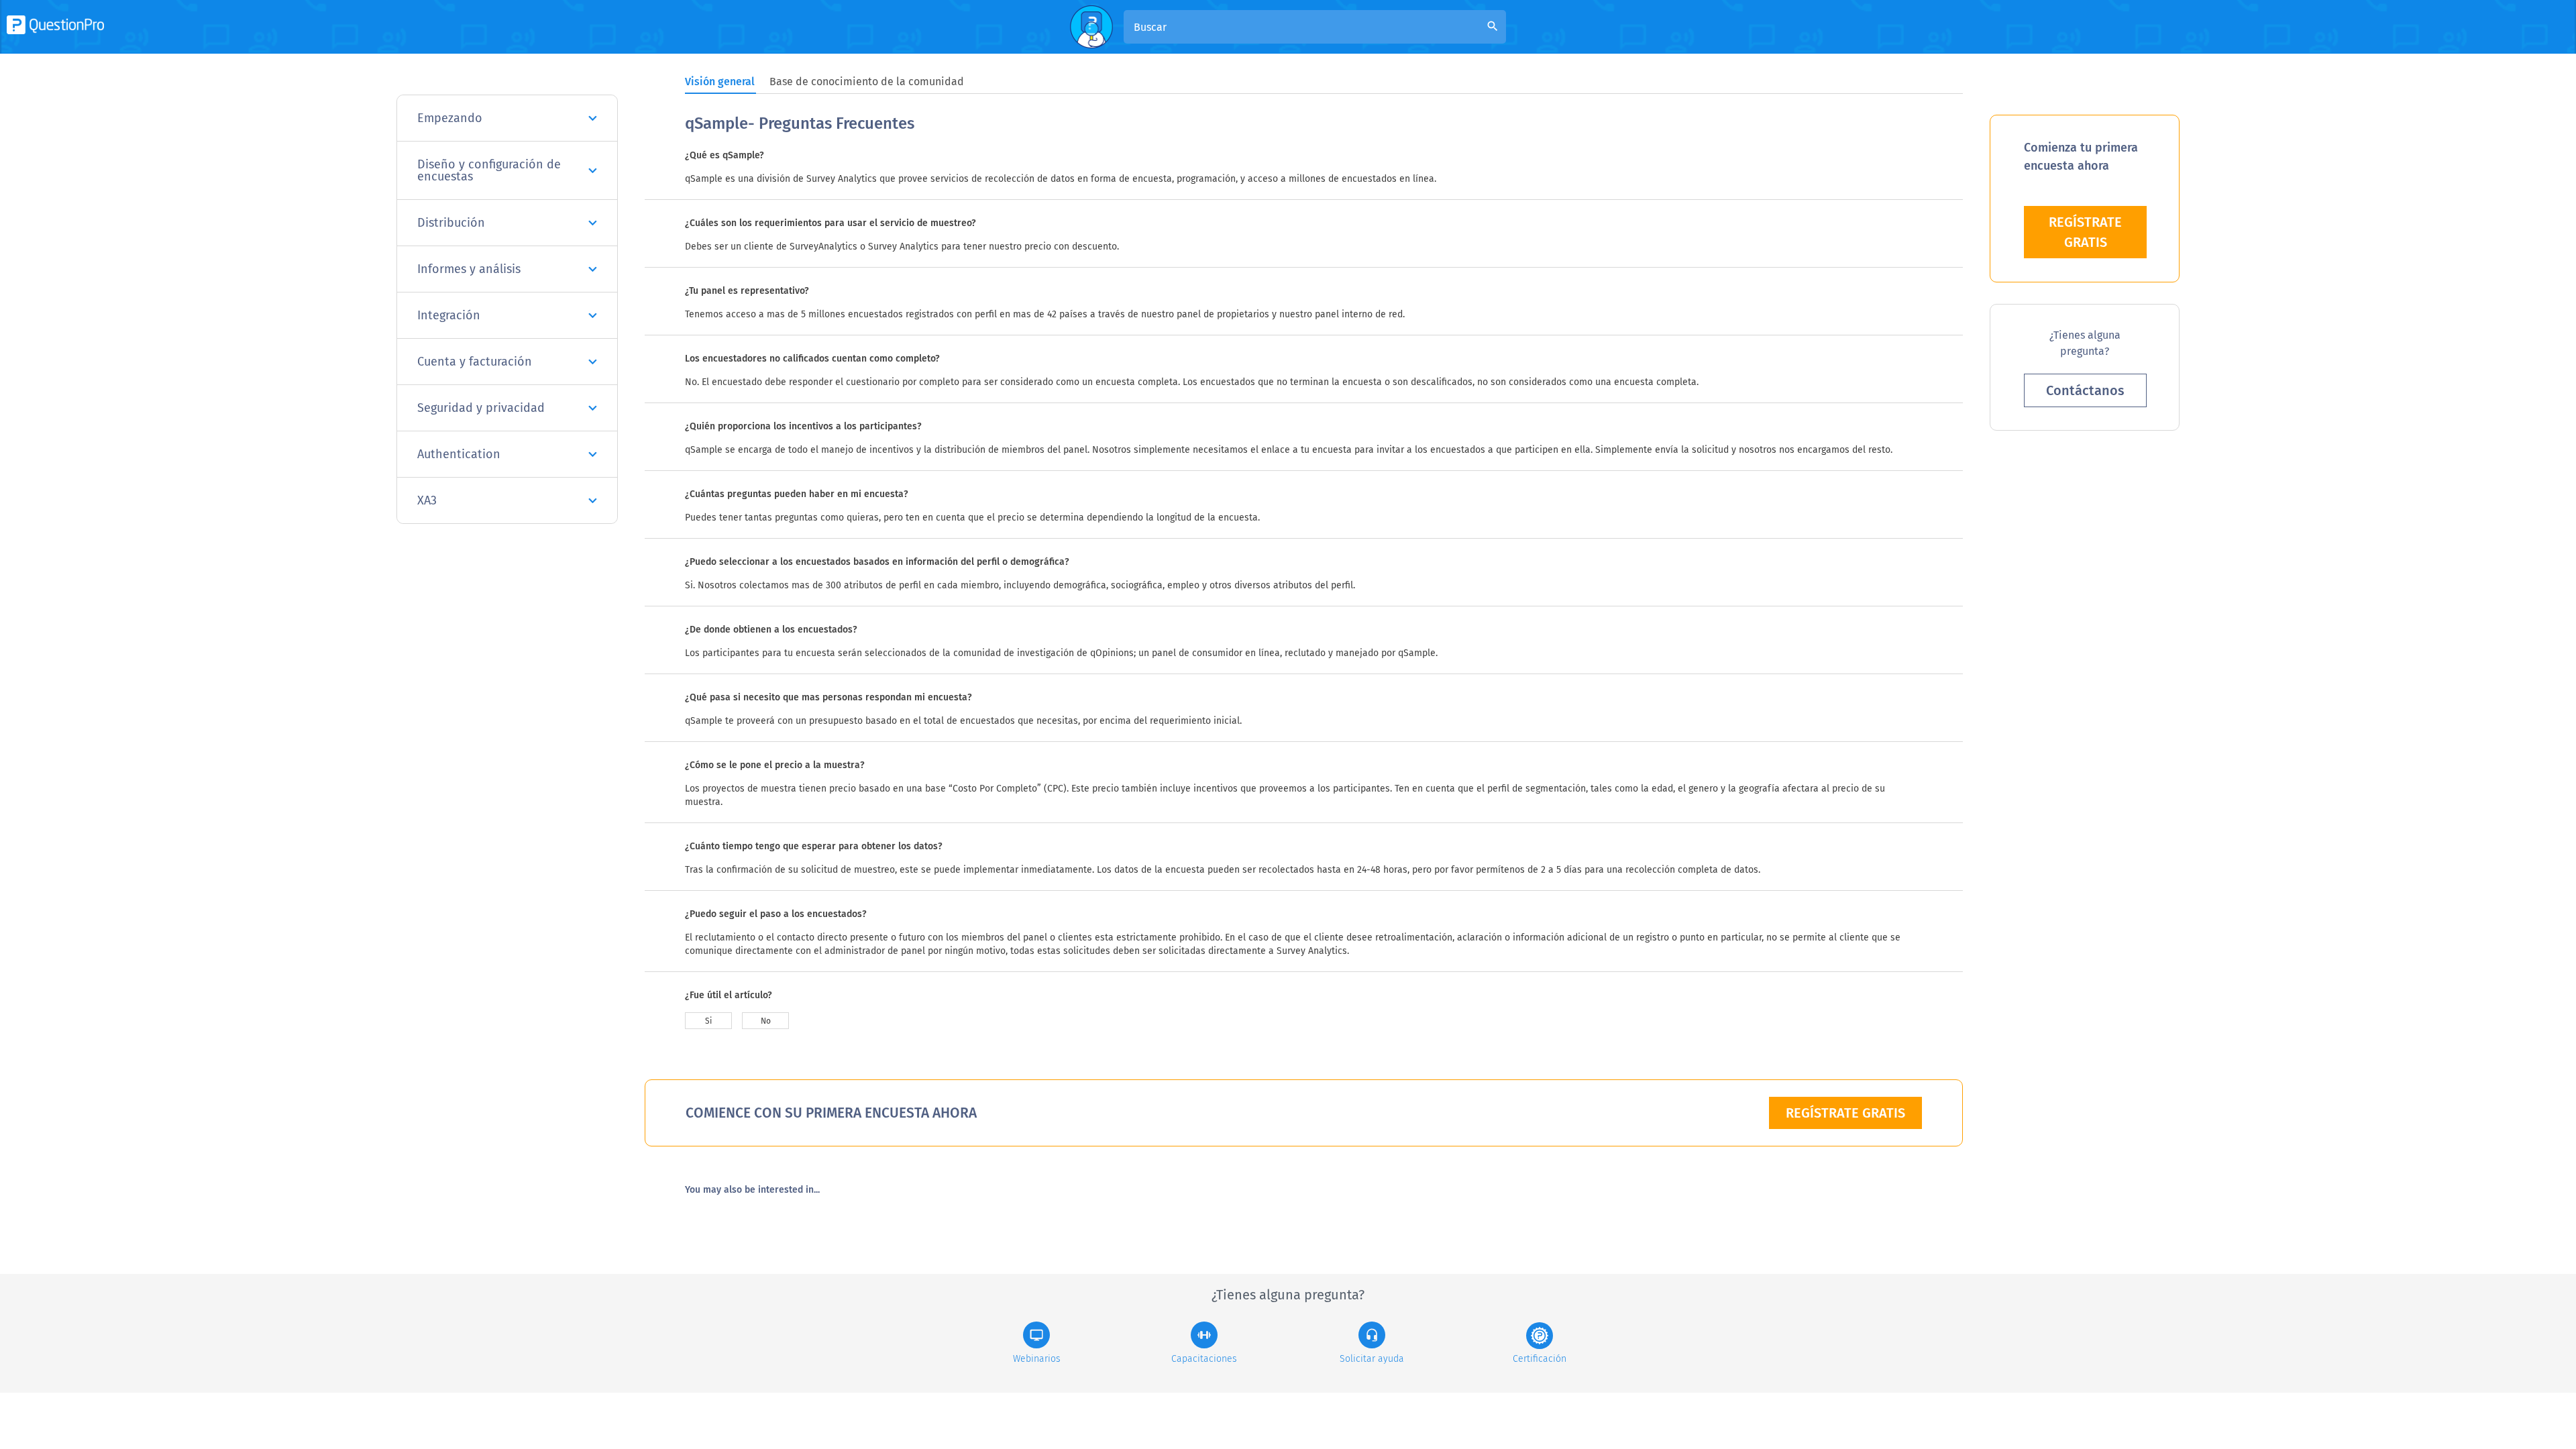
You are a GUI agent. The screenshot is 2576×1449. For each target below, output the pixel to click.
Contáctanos (2085, 390)
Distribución (451, 223)
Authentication (459, 454)
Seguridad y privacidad (481, 408)
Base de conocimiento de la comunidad (867, 82)
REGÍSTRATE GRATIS (1845, 1113)
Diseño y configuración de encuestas (489, 170)
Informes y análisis (469, 269)
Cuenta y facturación (475, 362)
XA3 (427, 500)
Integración (449, 315)
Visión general (720, 82)
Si (708, 1021)
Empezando (450, 118)
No (766, 1021)
